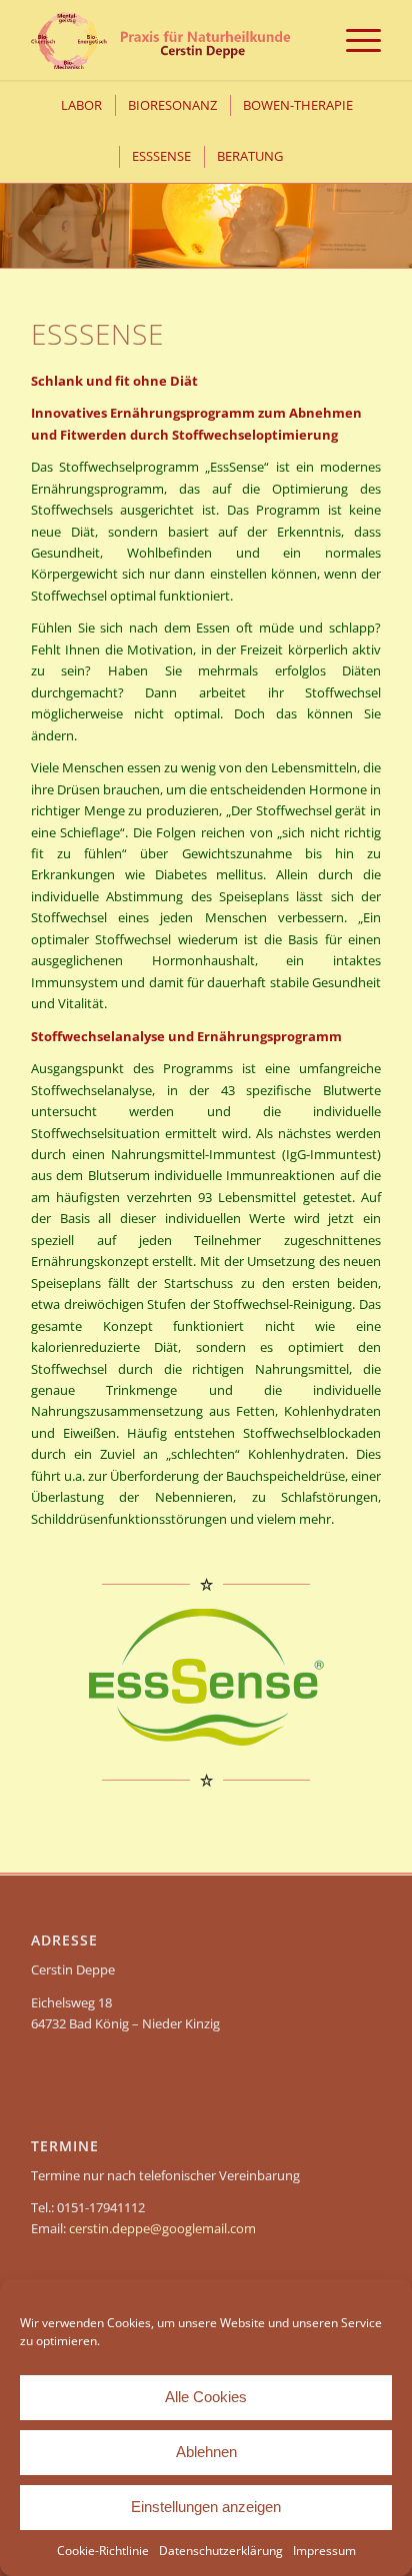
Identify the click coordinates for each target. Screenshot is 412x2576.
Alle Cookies (206, 2397)
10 (270, 243)
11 (286, 243)
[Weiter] (394, 205)
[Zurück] (17, 205)
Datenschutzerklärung (221, 2551)
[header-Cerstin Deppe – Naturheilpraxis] (171, 40)
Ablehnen (206, 2452)
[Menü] (353, 40)
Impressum (324, 2551)
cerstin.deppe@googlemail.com (162, 2228)
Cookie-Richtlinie (103, 2551)
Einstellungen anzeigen (206, 2507)
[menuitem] (353, 40)
